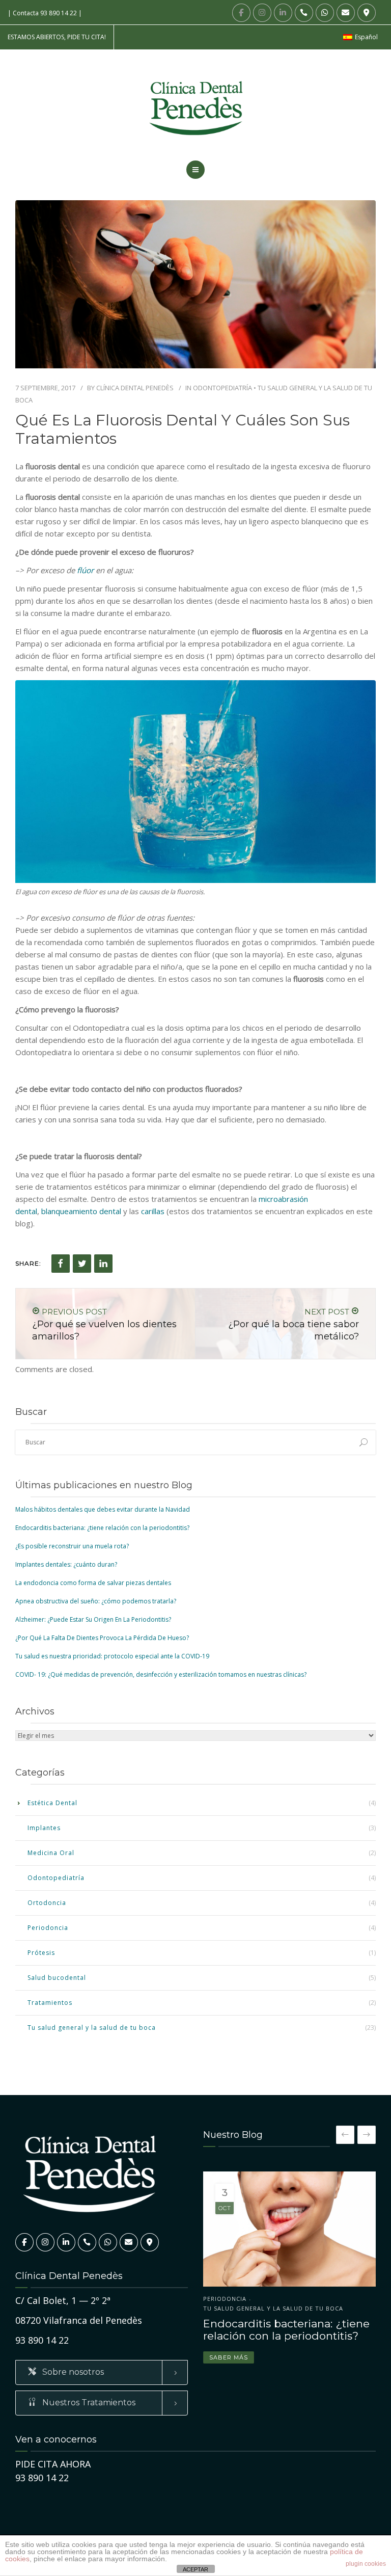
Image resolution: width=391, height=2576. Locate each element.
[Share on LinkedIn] (103, 1264)
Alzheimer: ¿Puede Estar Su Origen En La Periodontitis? (93, 1619)
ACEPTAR (195, 2569)
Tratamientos (50, 2003)
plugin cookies (366, 2564)
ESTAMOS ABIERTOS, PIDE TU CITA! (57, 37)
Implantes (44, 1828)
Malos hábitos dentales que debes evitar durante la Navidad (103, 1509)
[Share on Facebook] (61, 1264)
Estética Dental (52, 1803)
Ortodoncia (47, 1903)
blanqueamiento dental (81, 1211)
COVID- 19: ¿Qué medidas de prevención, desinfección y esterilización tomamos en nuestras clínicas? (161, 1674)
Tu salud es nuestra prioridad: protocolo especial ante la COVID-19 (112, 1656)
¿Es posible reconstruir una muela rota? (72, 1546)
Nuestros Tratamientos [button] (88, 2403)
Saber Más (229, 2348)
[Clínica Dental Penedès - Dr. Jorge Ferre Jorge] (195, 108)
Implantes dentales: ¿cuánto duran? (66, 1564)
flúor (85, 570)
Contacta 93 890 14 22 (45, 13)
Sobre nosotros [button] (72, 2372)
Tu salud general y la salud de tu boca (92, 2028)
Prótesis (41, 1953)
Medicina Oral (51, 1853)
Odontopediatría (222, 388)
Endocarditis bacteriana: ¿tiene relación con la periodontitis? (102, 1528)
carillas (153, 1211)
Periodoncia (48, 1928)
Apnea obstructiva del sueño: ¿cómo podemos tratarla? (96, 1601)
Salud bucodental (57, 1978)
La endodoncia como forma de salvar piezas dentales (93, 1583)
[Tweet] (82, 1264)
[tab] (102, 2372)
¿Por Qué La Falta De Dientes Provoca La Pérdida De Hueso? (102, 1638)
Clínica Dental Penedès (135, 388)
